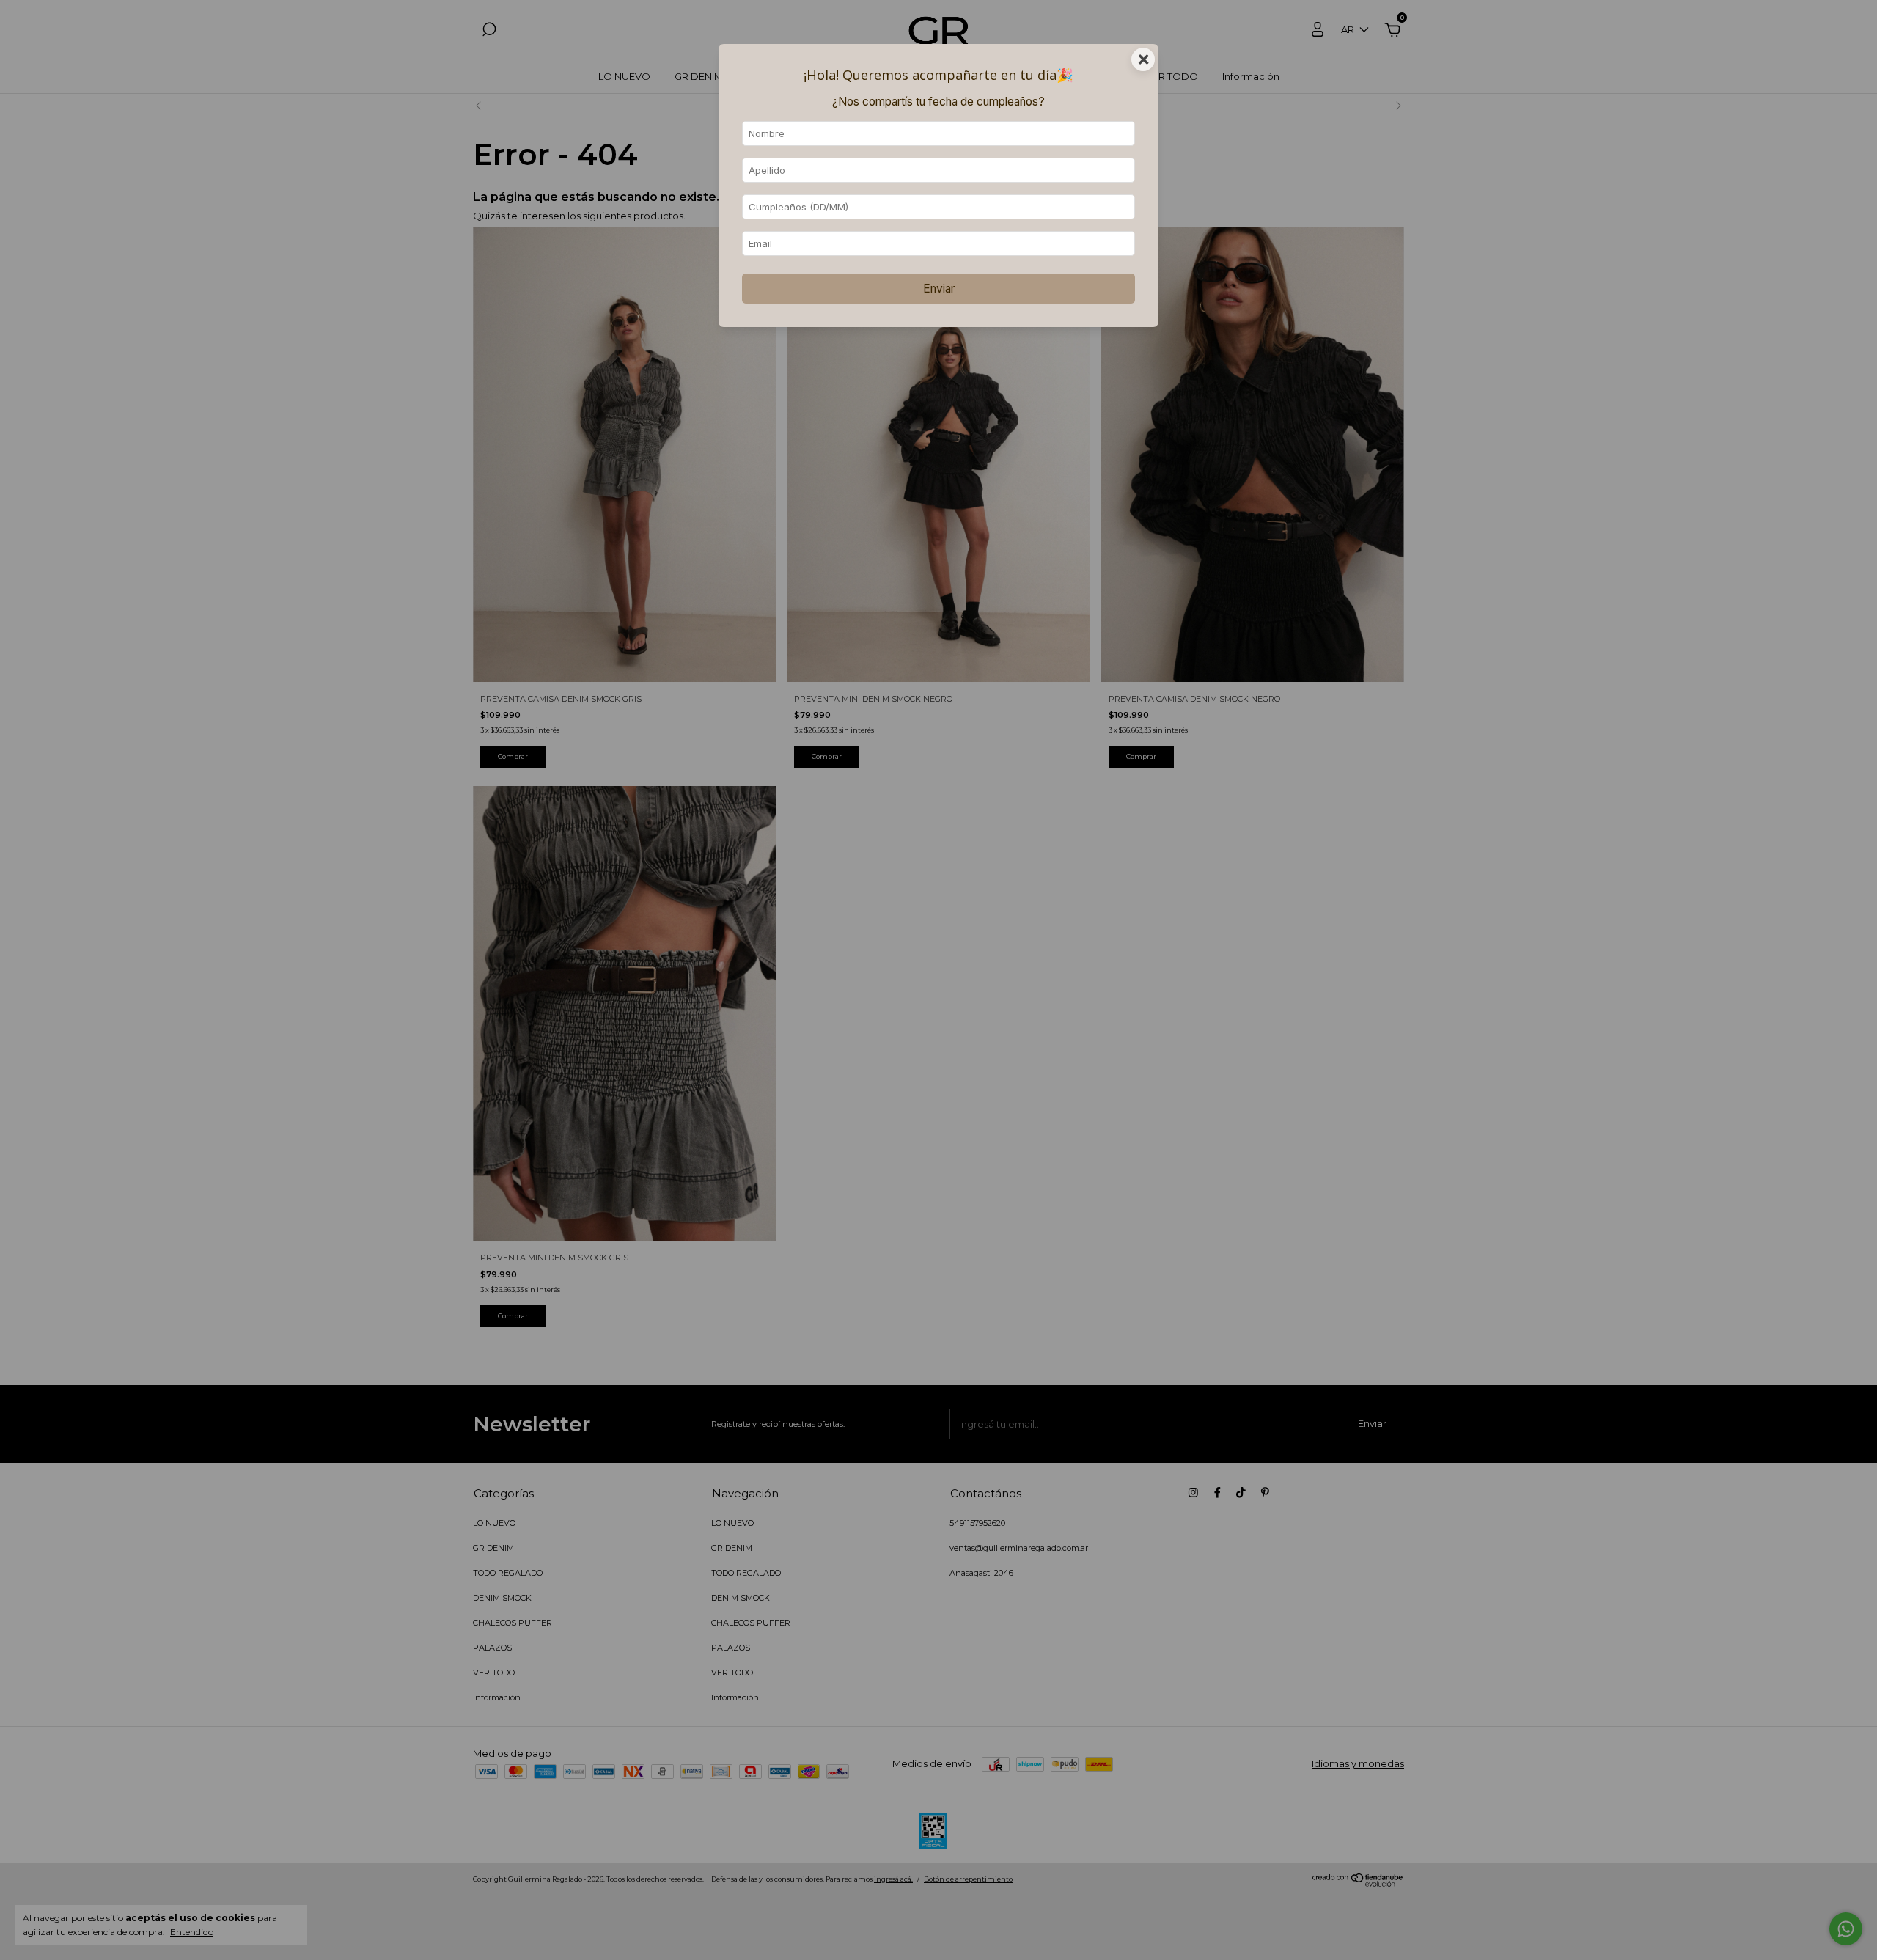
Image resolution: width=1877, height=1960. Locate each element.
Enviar (939, 289)
